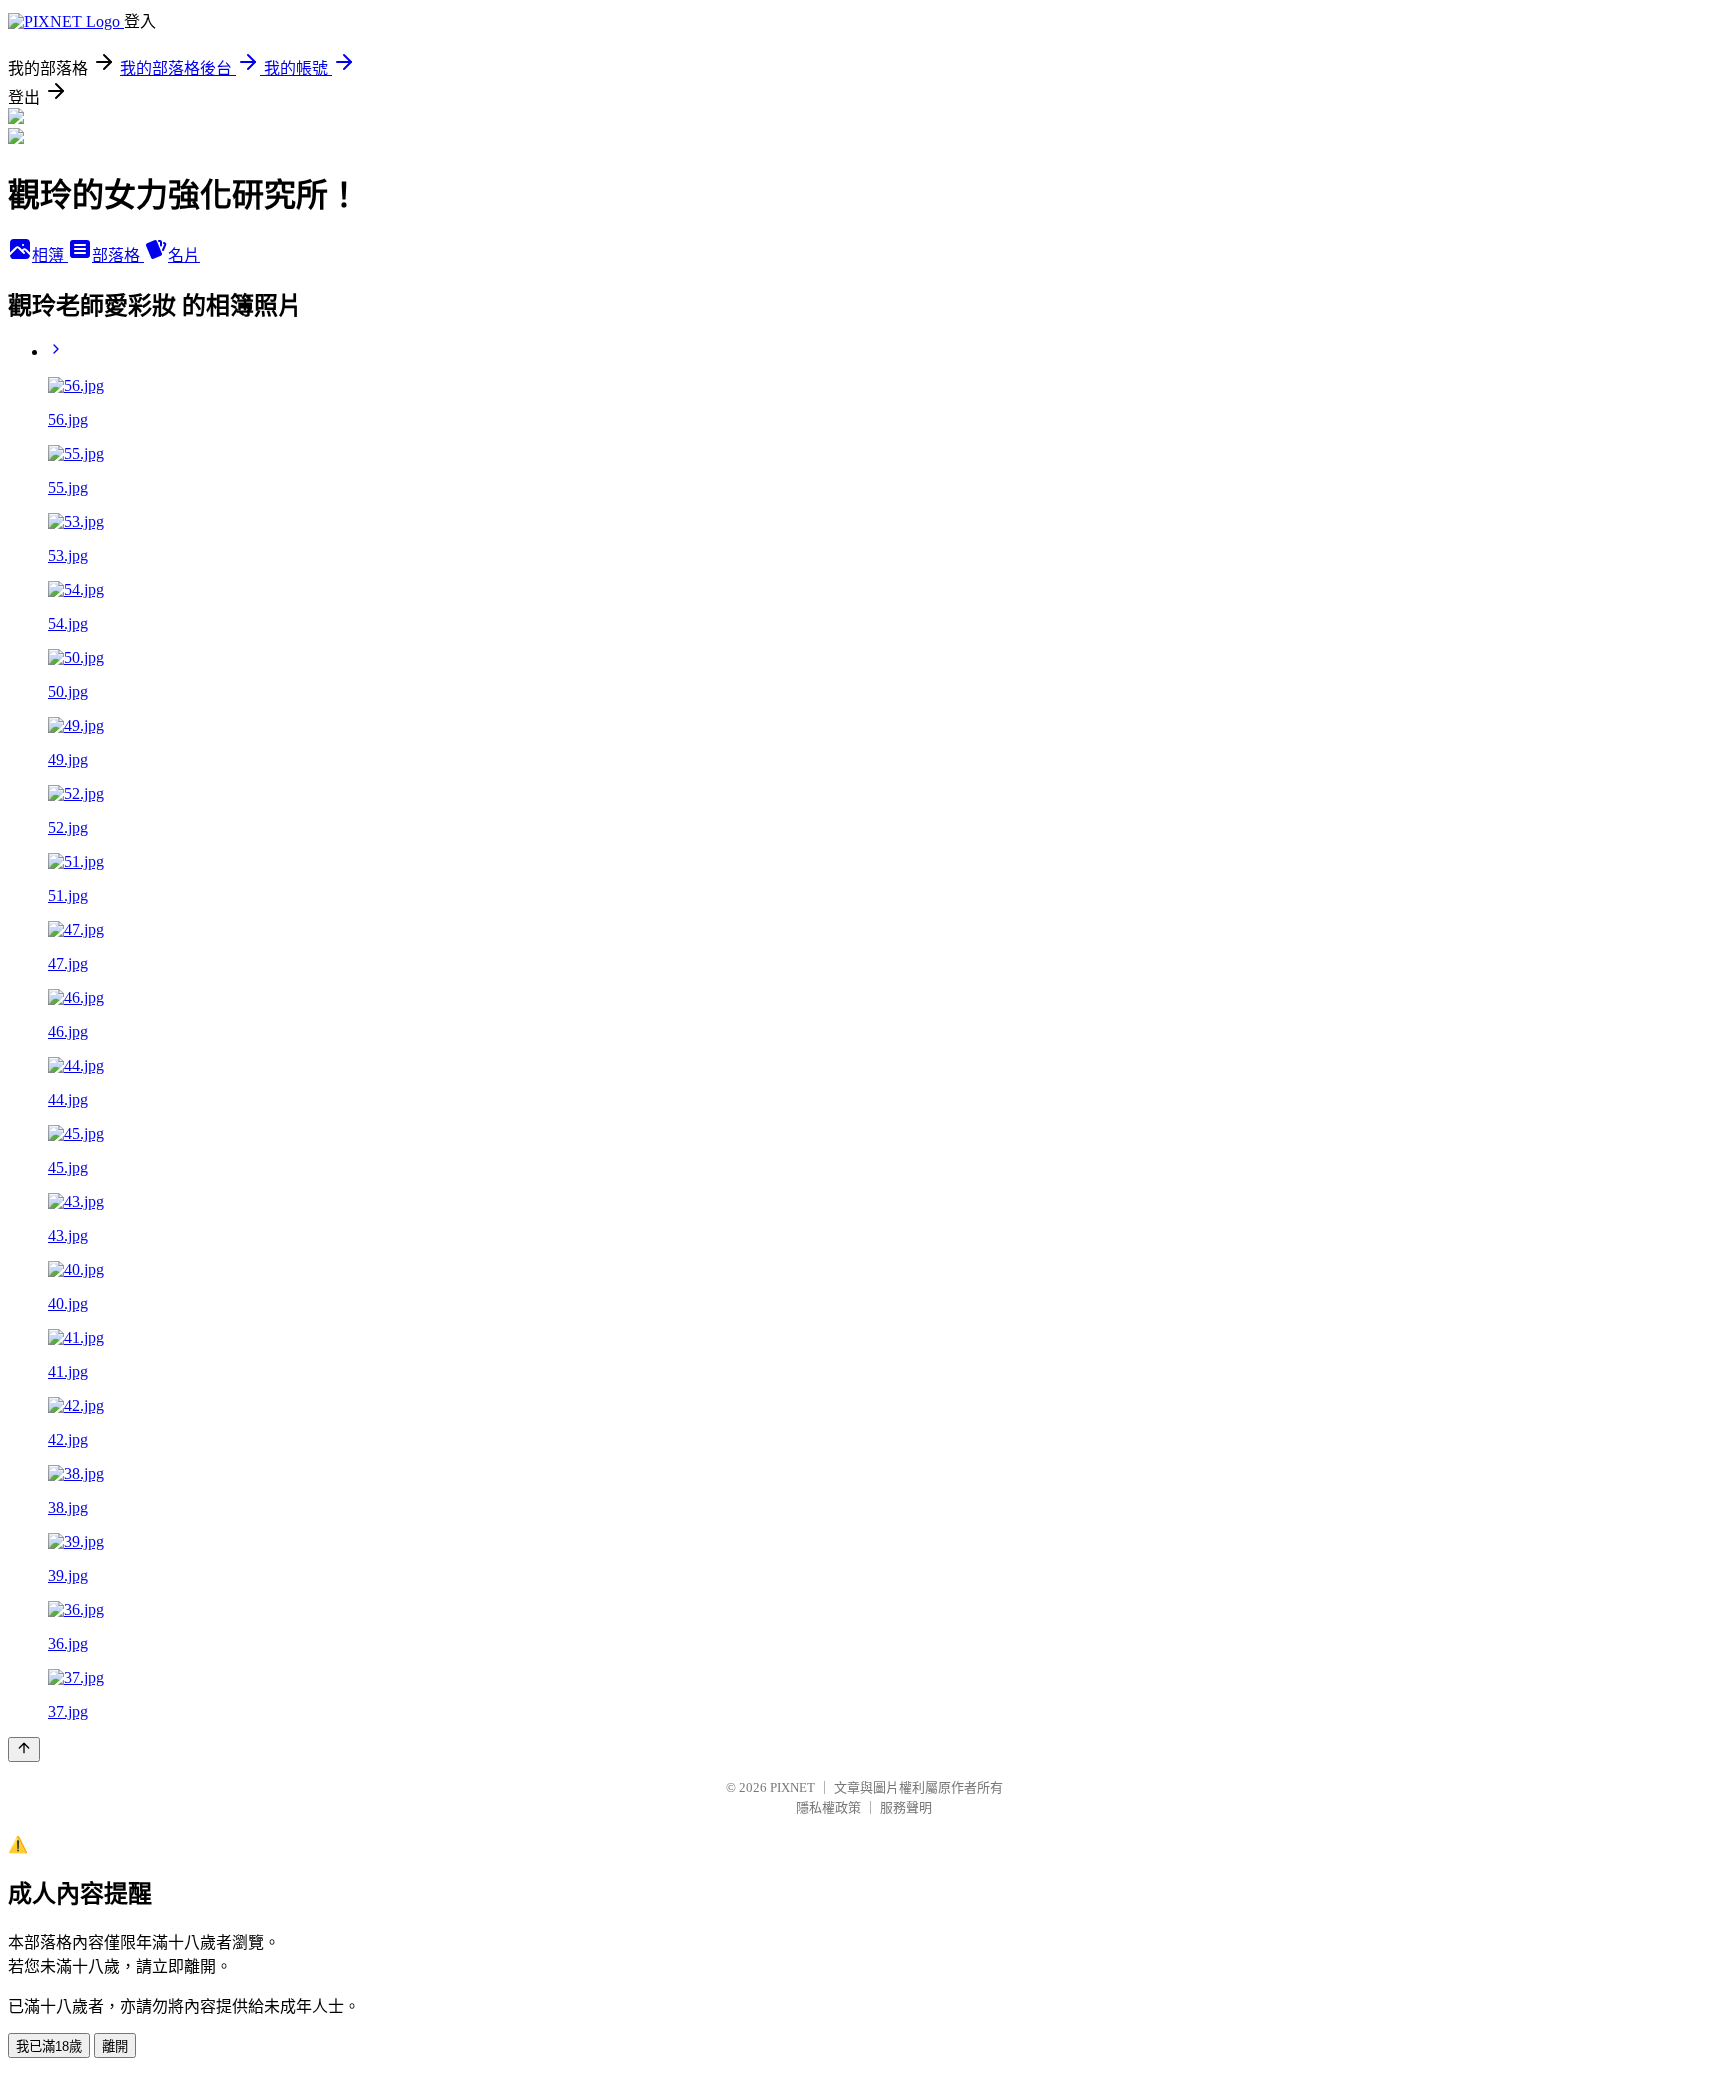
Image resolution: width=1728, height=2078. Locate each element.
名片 (184, 255)
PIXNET (792, 1787)
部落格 (118, 255)
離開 (115, 2046)
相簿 (50, 255)
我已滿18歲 (49, 2046)
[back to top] (24, 1749)
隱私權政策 (828, 1807)
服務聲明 (906, 1807)
